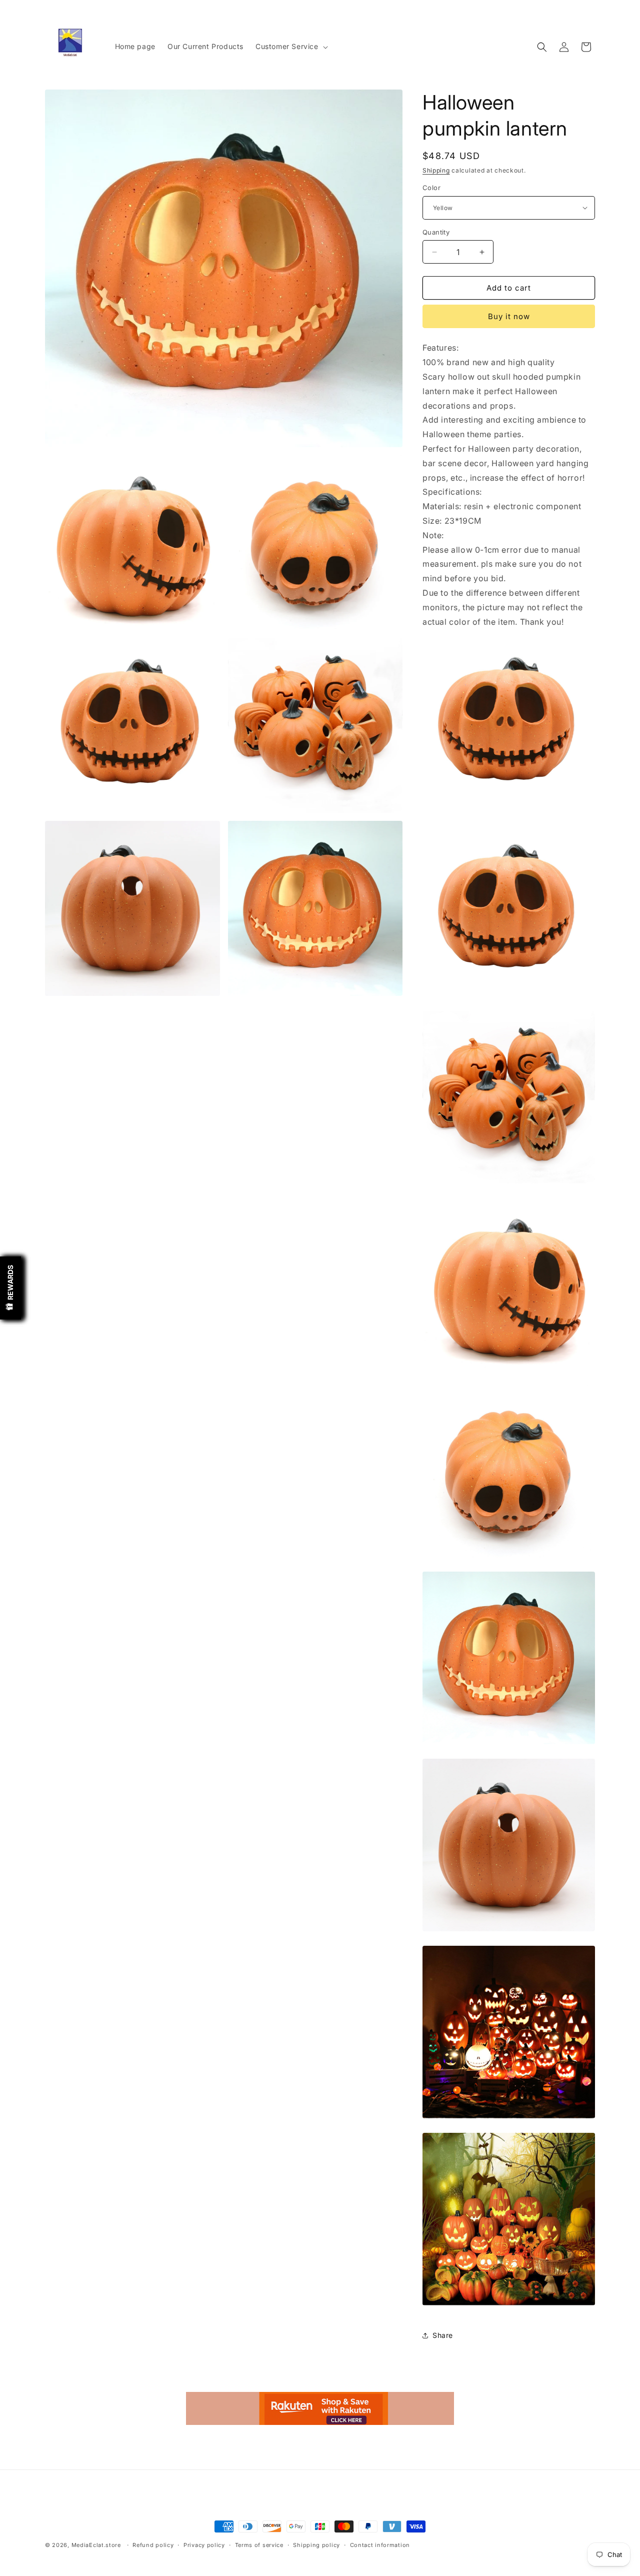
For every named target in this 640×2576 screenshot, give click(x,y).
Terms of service (259, 2545)
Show (10, 1288)
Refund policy (153, 2545)
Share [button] (443, 2335)
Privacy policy (204, 2545)
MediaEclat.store (96, 2545)
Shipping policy (316, 2545)
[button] (291, 47)
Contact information (380, 2545)
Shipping (436, 170)
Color (431, 188)
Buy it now (509, 316)
